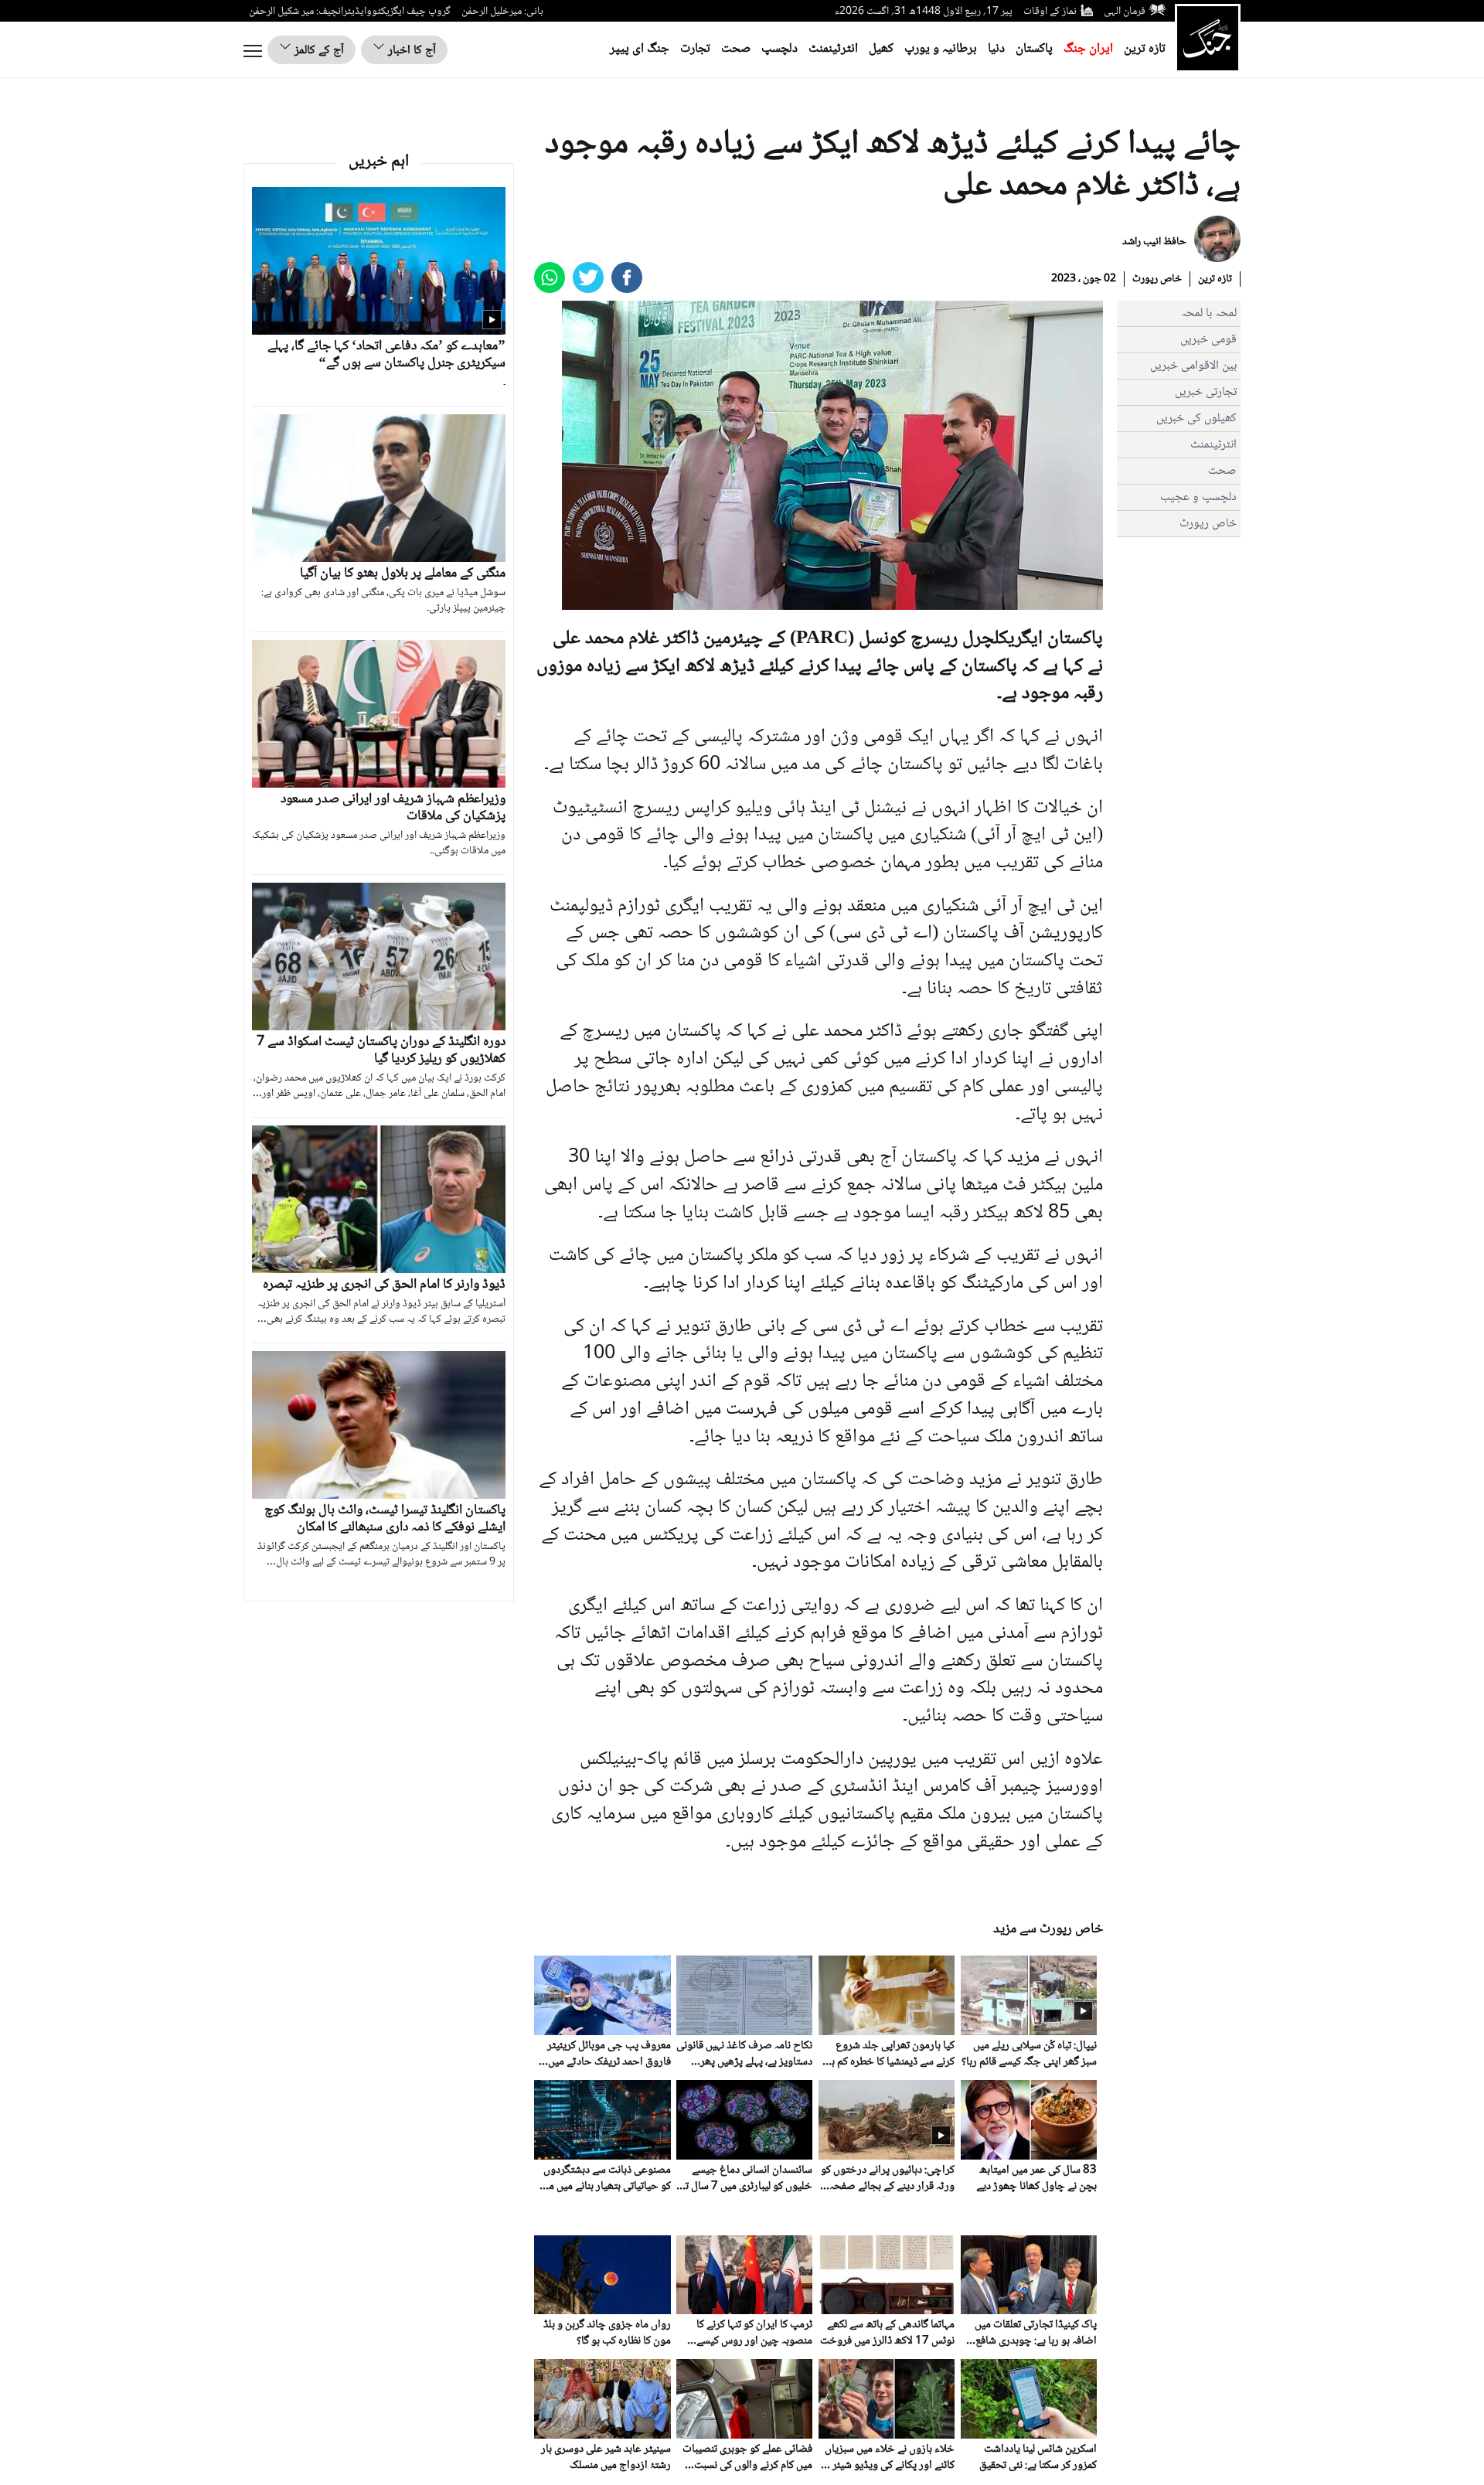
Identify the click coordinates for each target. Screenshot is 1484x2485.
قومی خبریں (1208, 340)
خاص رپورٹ (1157, 279)
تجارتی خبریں (1206, 392)
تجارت (695, 49)
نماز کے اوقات (1050, 12)
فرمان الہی (1125, 12)
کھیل (881, 49)
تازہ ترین (1145, 49)
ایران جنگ (1088, 49)
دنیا (996, 49)
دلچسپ (779, 49)
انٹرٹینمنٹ (833, 49)
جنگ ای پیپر (640, 49)
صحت (736, 49)
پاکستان (1034, 49)
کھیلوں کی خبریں (1196, 419)
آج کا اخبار (410, 51)
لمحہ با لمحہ (1209, 313)
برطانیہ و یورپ (941, 49)
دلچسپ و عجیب (1198, 497)
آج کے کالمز (318, 51)
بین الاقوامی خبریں (1193, 366)
